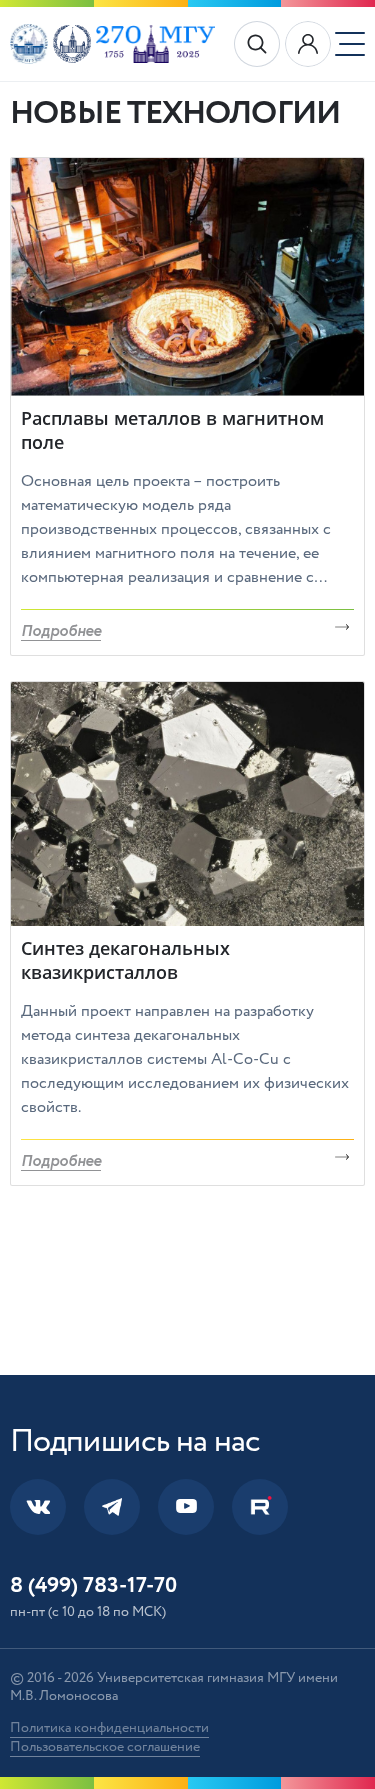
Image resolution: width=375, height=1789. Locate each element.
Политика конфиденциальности (109, 1728)
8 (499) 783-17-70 (93, 1585)
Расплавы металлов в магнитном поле (172, 430)
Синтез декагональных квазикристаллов (125, 960)
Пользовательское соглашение (105, 1747)
